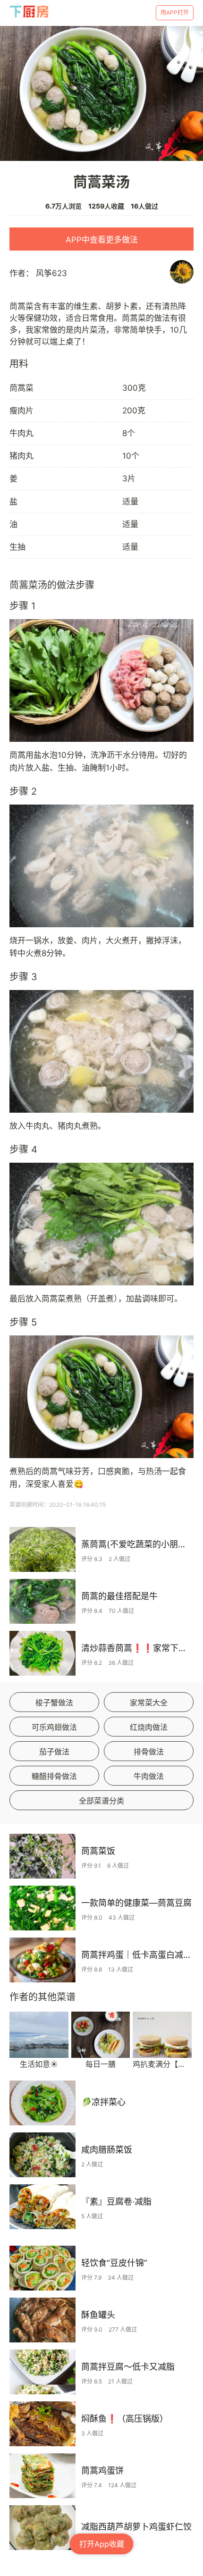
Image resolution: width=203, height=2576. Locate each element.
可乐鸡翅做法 (54, 1727)
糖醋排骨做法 (54, 1776)
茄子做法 (54, 1752)
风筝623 (51, 273)
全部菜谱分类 (101, 1801)
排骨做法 (149, 1752)
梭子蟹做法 (54, 1703)
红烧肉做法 (149, 1727)
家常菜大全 (149, 1703)
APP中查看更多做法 (102, 240)
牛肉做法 (149, 1776)
